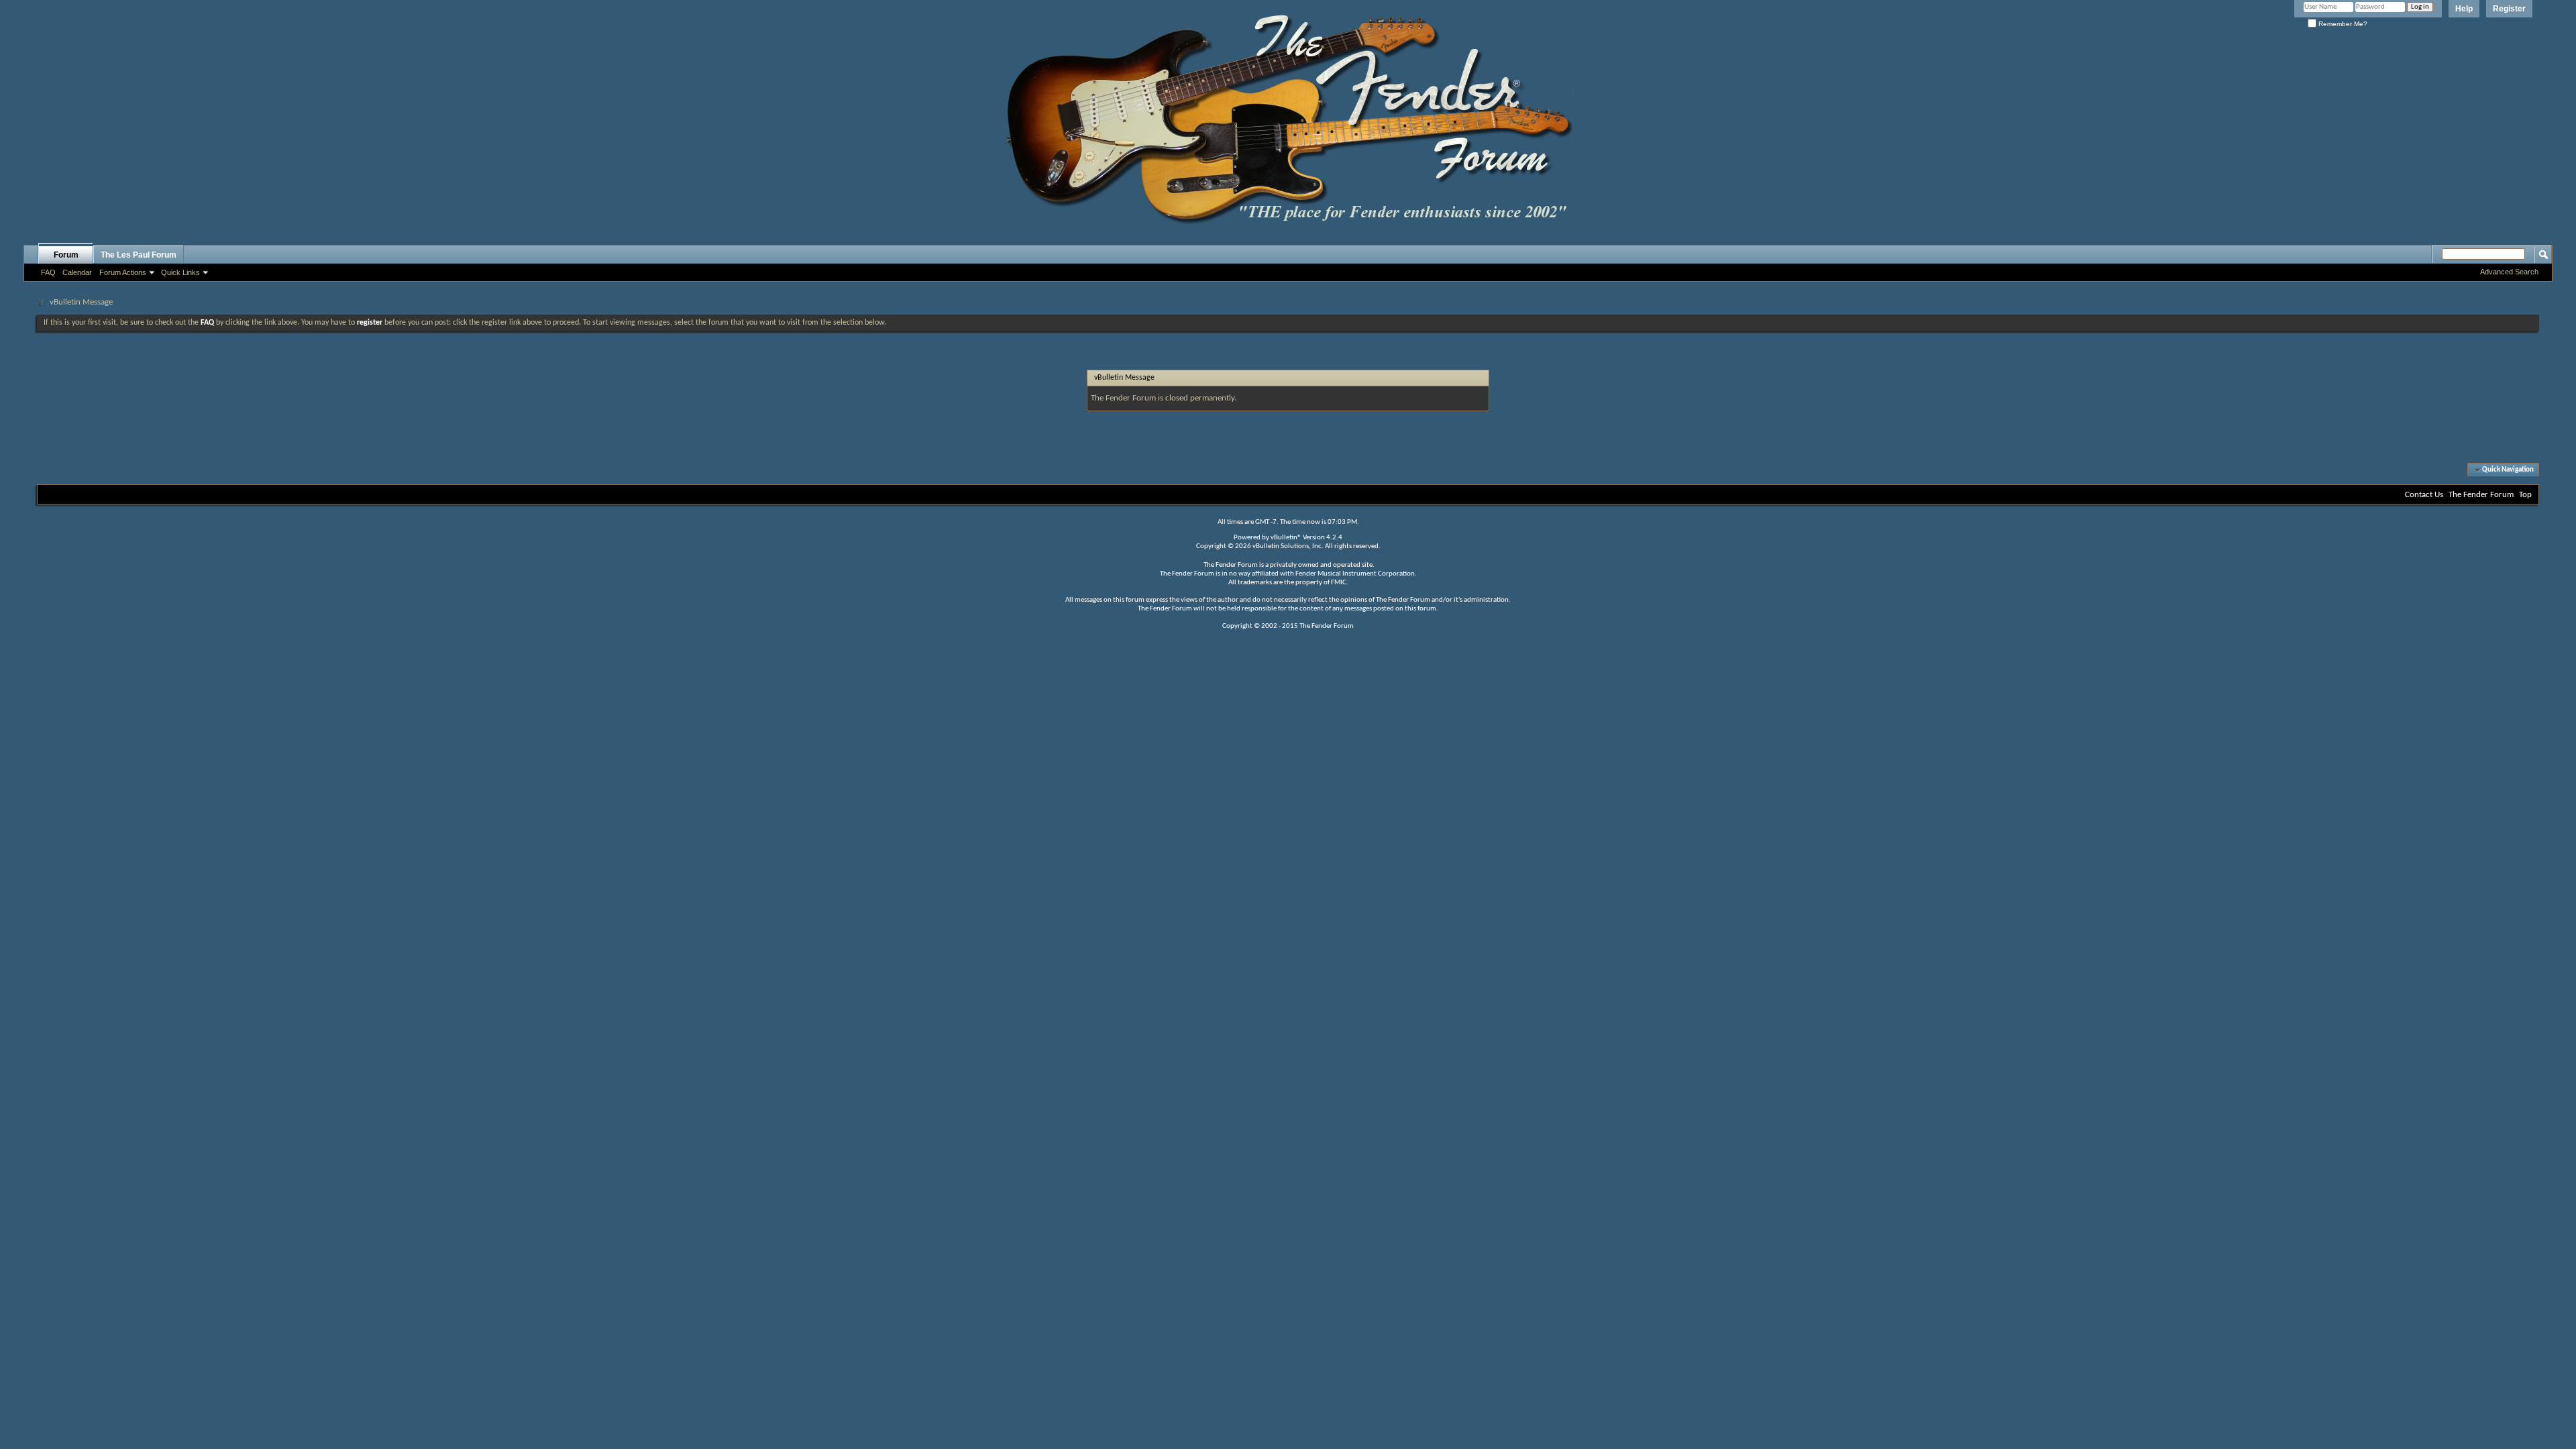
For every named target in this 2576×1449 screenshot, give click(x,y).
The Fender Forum (2481, 495)
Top (2525, 495)
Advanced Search (2509, 272)
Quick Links (180, 272)
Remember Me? (2342, 24)
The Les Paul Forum (139, 255)
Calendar (77, 272)
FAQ (48, 272)
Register (2509, 9)
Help (2464, 9)
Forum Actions (123, 272)
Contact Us (2424, 495)
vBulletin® (1286, 538)
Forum (66, 255)
